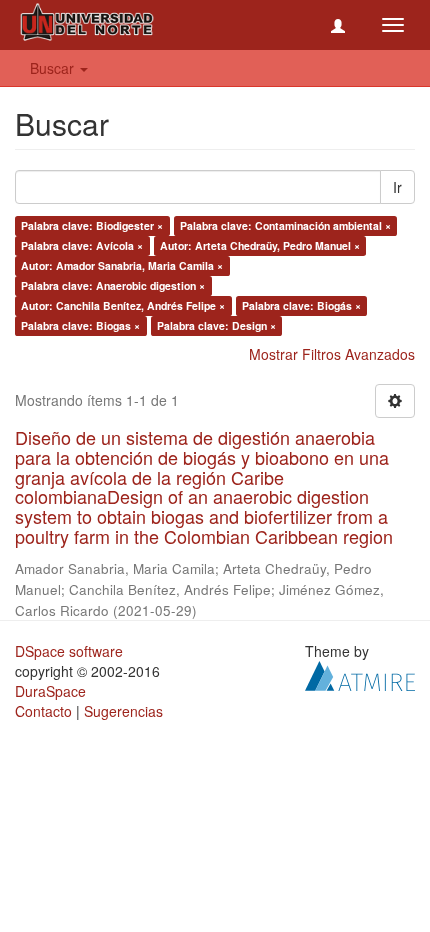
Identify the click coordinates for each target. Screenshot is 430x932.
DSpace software (69, 651)
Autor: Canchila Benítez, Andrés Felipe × (123, 305)
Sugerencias (123, 711)
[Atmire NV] (360, 673)
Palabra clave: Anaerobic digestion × (113, 285)
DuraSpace (50, 691)
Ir (397, 187)
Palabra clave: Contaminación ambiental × (285, 225)
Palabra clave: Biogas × (80, 325)
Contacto (43, 711)
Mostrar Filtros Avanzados (332, 354)
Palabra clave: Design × (216, 325)
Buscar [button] (54, 68)
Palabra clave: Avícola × (82, 245)
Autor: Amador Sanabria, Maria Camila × (122, 265)
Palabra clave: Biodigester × (92, 225)
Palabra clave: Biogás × (301, 305)
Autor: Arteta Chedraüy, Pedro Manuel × (260, 245)
